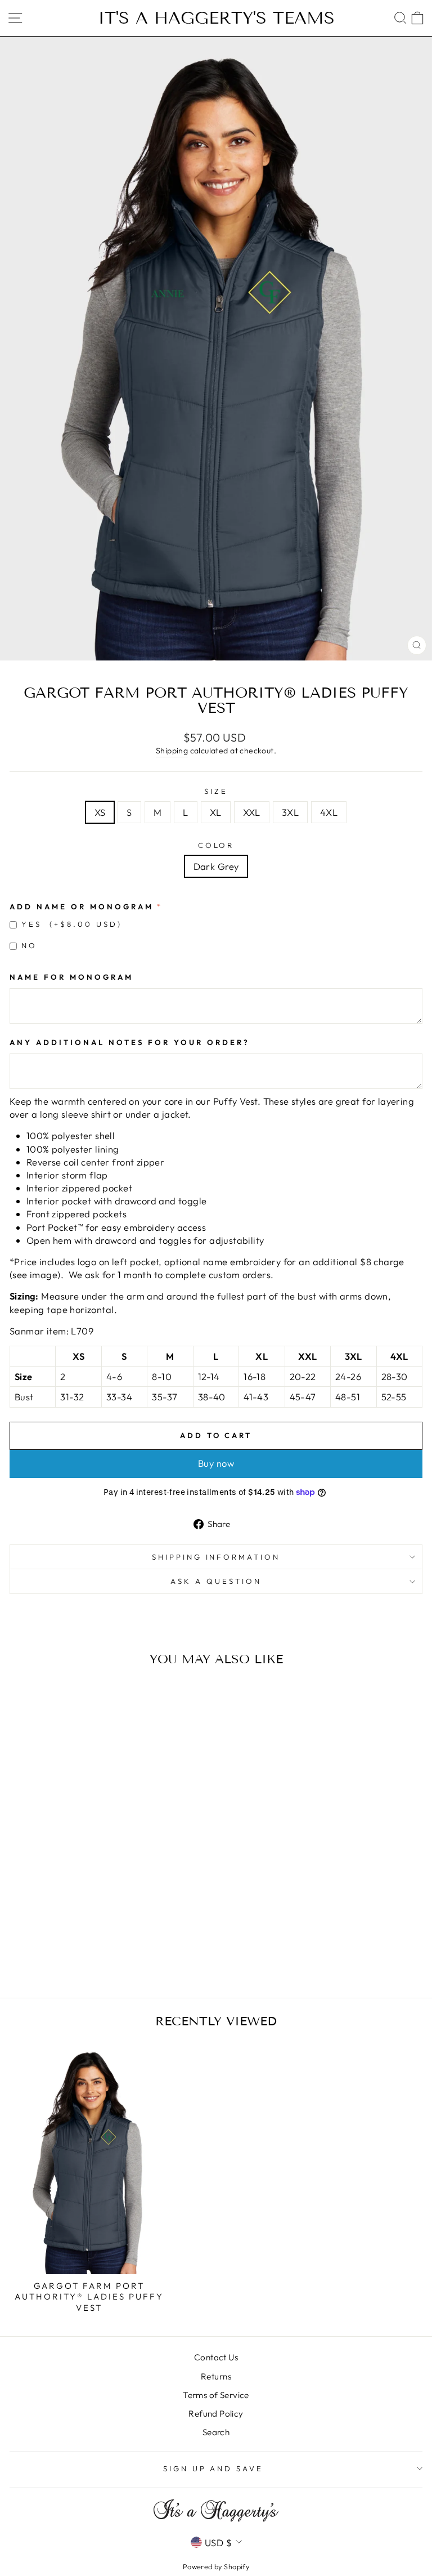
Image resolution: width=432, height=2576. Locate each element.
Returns (216, 2376)
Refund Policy (216, 2414)
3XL (290, 812)
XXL (252, 812)
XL (216, 812)
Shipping (172, 751)
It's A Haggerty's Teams (216, 18)
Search (216, 2432)
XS (100, 812)
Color (216, 845)
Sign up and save (213, 2468)
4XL (329, 812)
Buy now (216, 1463)
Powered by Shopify (216, 2566)
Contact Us (216, 2357)
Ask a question (216, 1581)
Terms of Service (216, 2395)
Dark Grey (216, 866)
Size (216, 791)
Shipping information (216, 1557)
